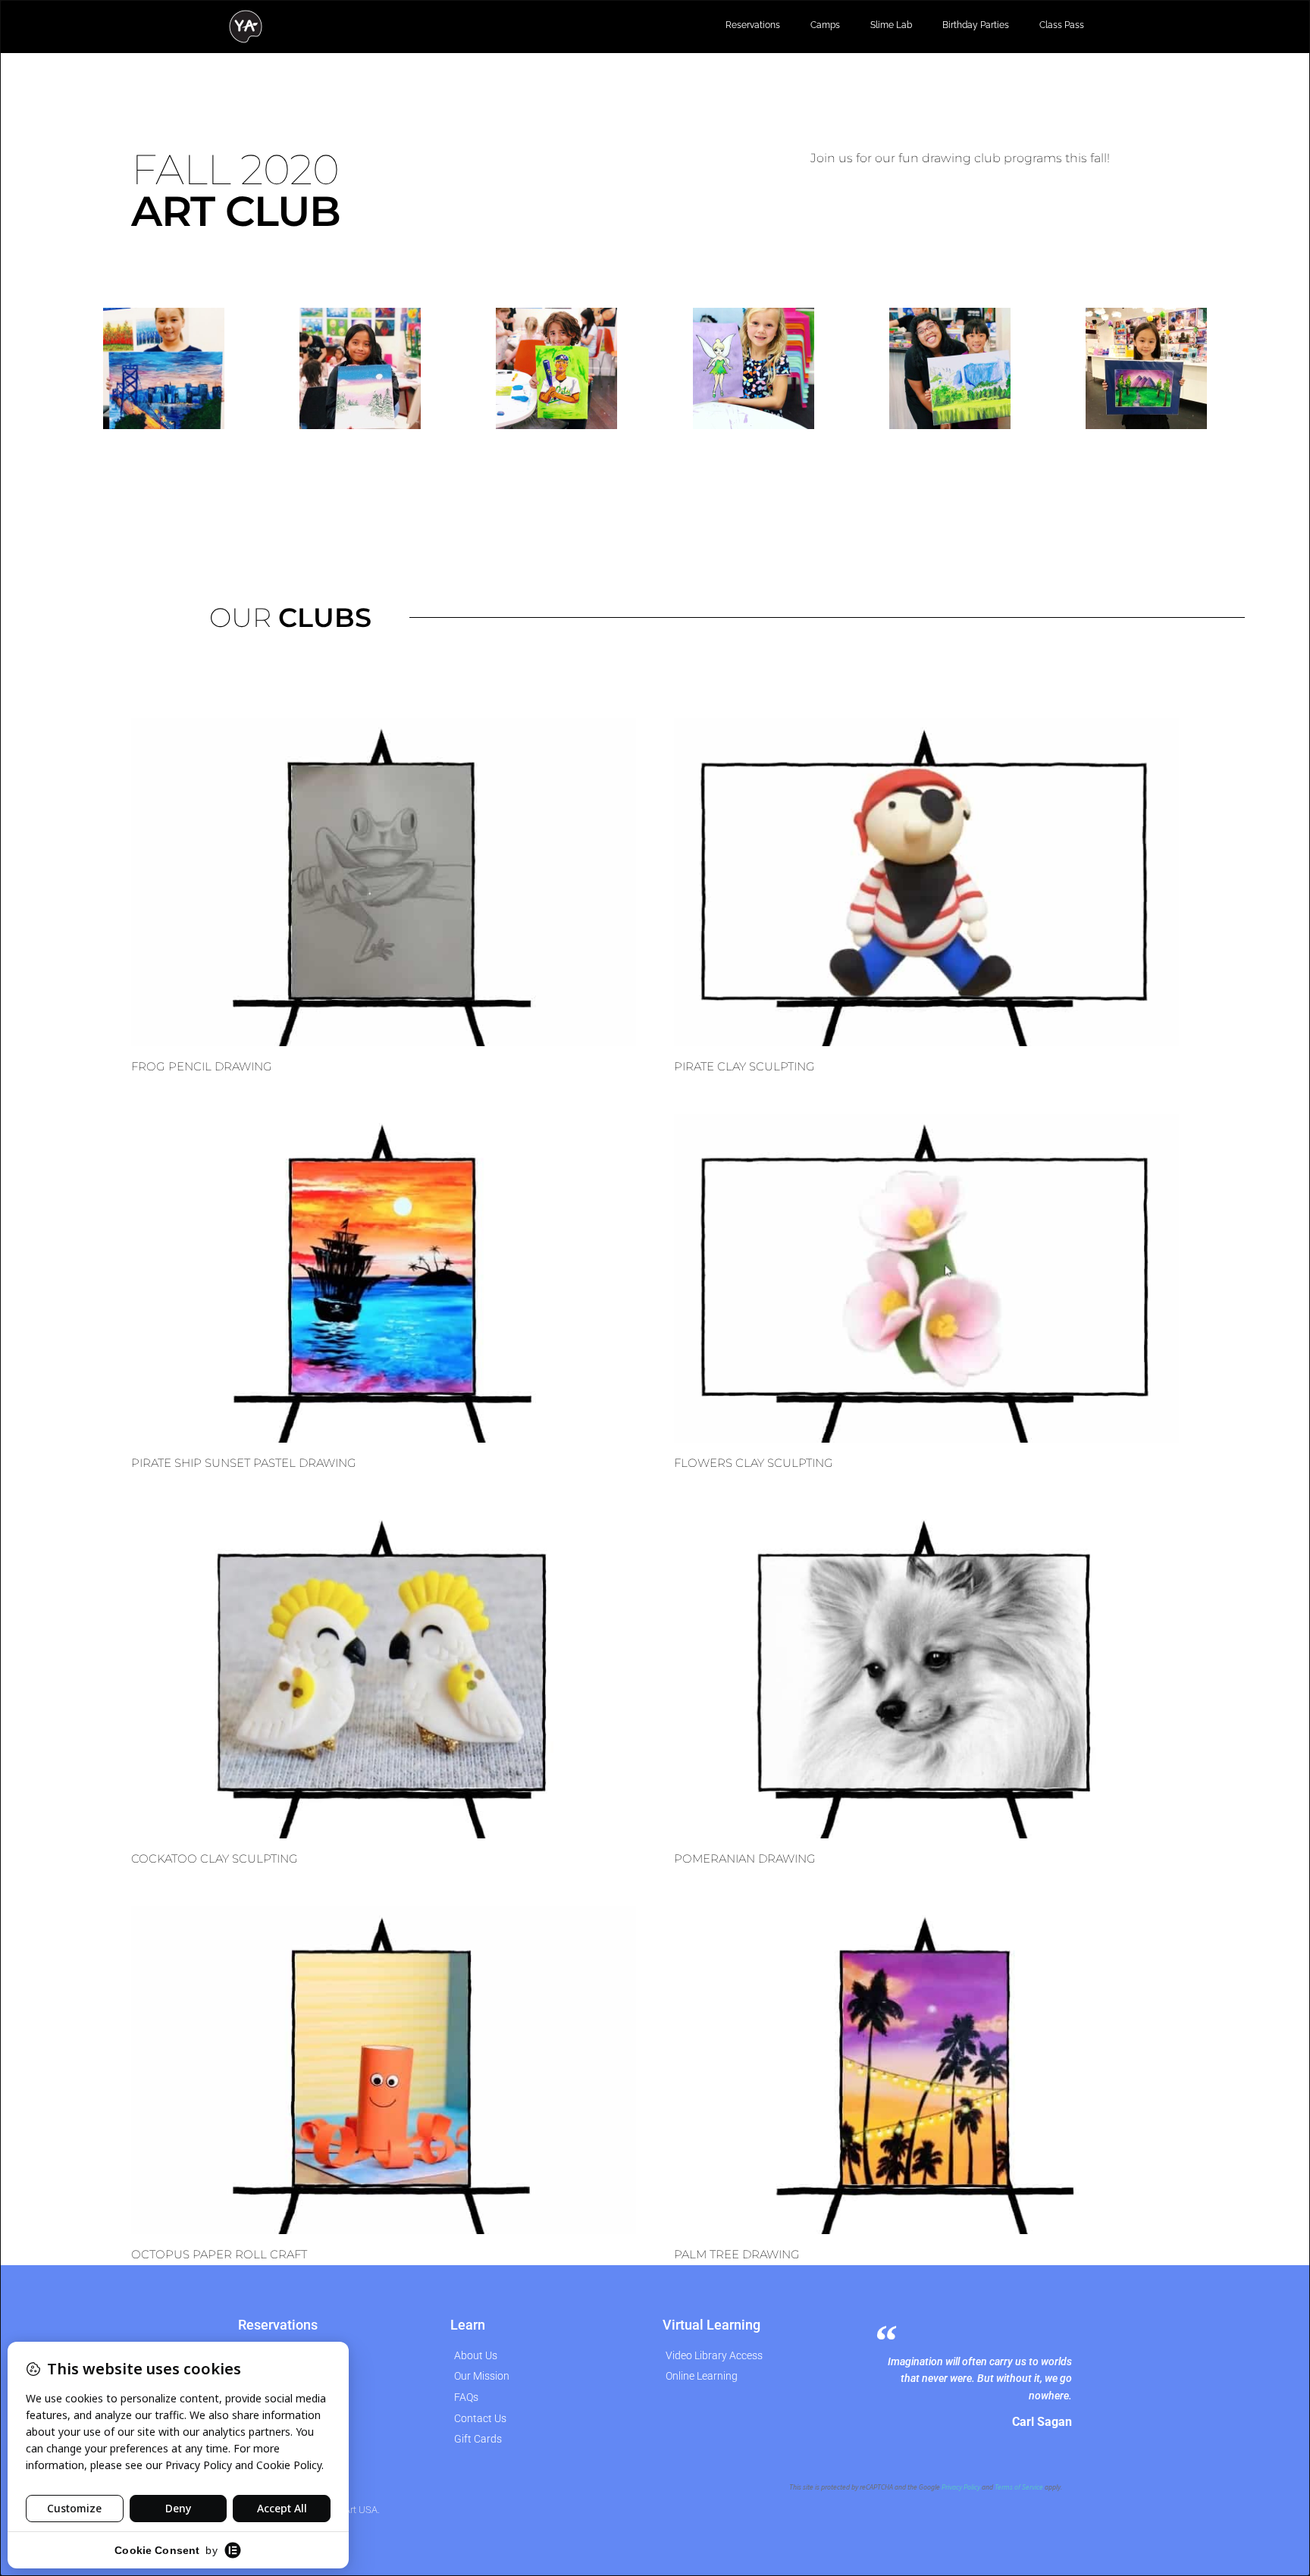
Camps (825, 25)
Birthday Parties (976, 25)
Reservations (753, 25)
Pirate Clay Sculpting (744, 1066)
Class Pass (1062, 25)
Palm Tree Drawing (737, 2254)
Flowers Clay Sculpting (754, 1463)
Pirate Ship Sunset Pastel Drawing (244, 1463)
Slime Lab (891, 25)
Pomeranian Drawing (745, 1858)
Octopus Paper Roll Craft (219, 2254)
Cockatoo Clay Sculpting (215, 1858)
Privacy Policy (961, 2487)
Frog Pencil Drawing (202, 1066)
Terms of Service (1019, 2487)
